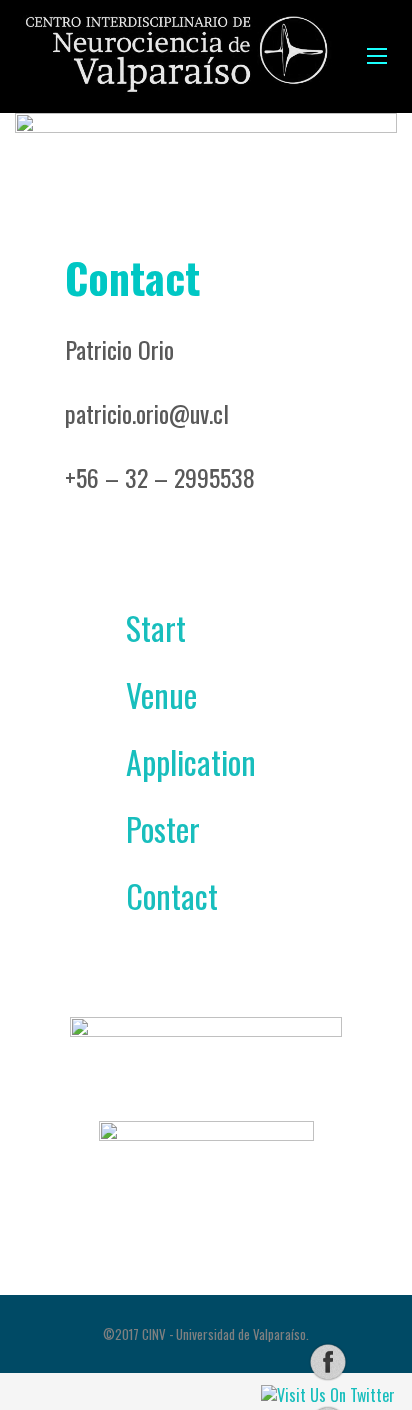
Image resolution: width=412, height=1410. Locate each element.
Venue (133, 694)
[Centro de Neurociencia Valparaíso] (176, 56)
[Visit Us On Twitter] (327, 1393)
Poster (135, 828)
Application (163, 761)
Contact (144, 895)
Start (128, 627)
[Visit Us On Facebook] (327, 1361)
